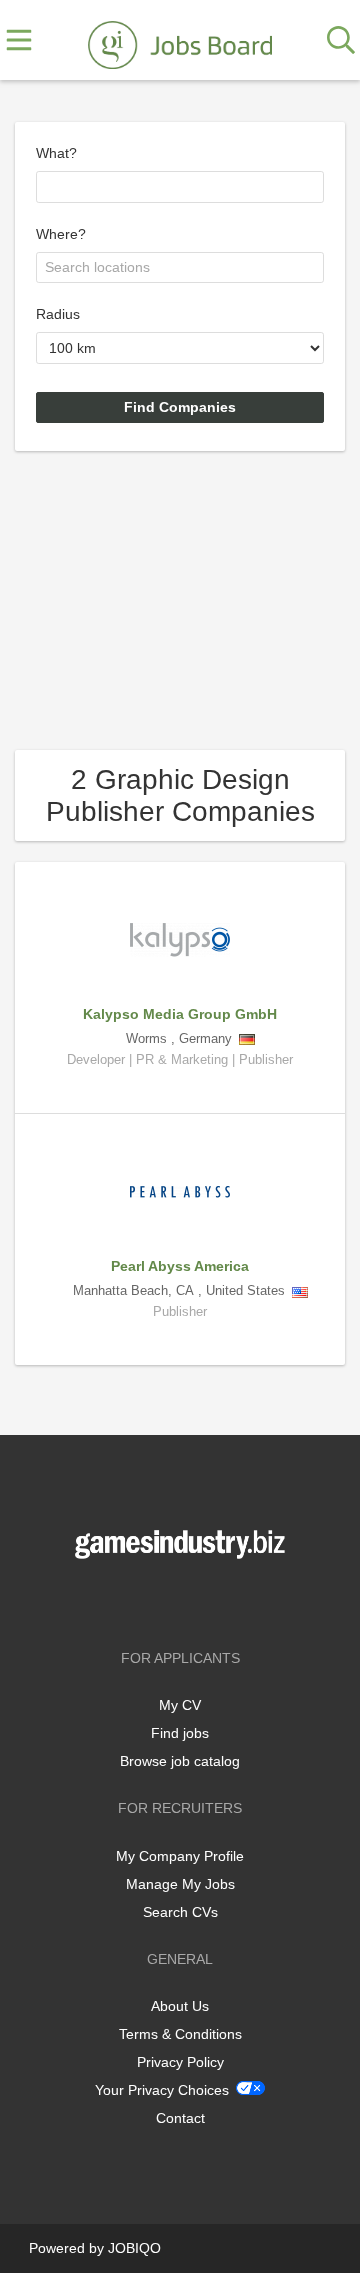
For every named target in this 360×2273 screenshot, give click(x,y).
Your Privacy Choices (162, 2090)
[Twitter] (183, 1600)
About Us (180, 2006)
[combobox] (180, 187)
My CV (180, 1705)
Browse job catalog (180, 1761)
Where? (61, 234)
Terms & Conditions (180, 2034)
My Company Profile (180, 1856)
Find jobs (180, 1733)
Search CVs (180, 1912)
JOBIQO (134, 2248)
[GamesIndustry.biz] (180, 41)
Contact (180, 2118)
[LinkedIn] (213, 1600)
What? (56, 153)
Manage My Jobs (180, 1884)
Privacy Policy (180, 2062)
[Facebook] (150, 1600)
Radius (58, 314)
